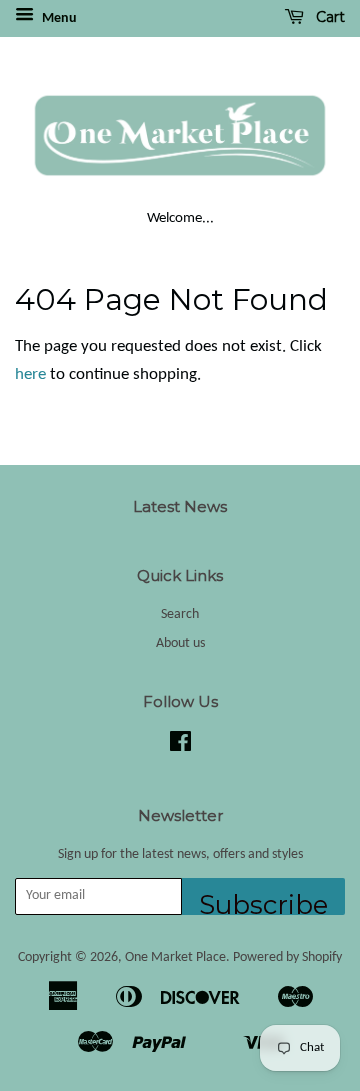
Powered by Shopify (287, 957)
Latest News (180, 506)
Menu (58, 18)
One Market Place (175, 957)
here (30, 374)
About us (180, 643)
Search (180, 614)
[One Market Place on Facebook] (180, 746)
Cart (328, 17)
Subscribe (263, 902)
